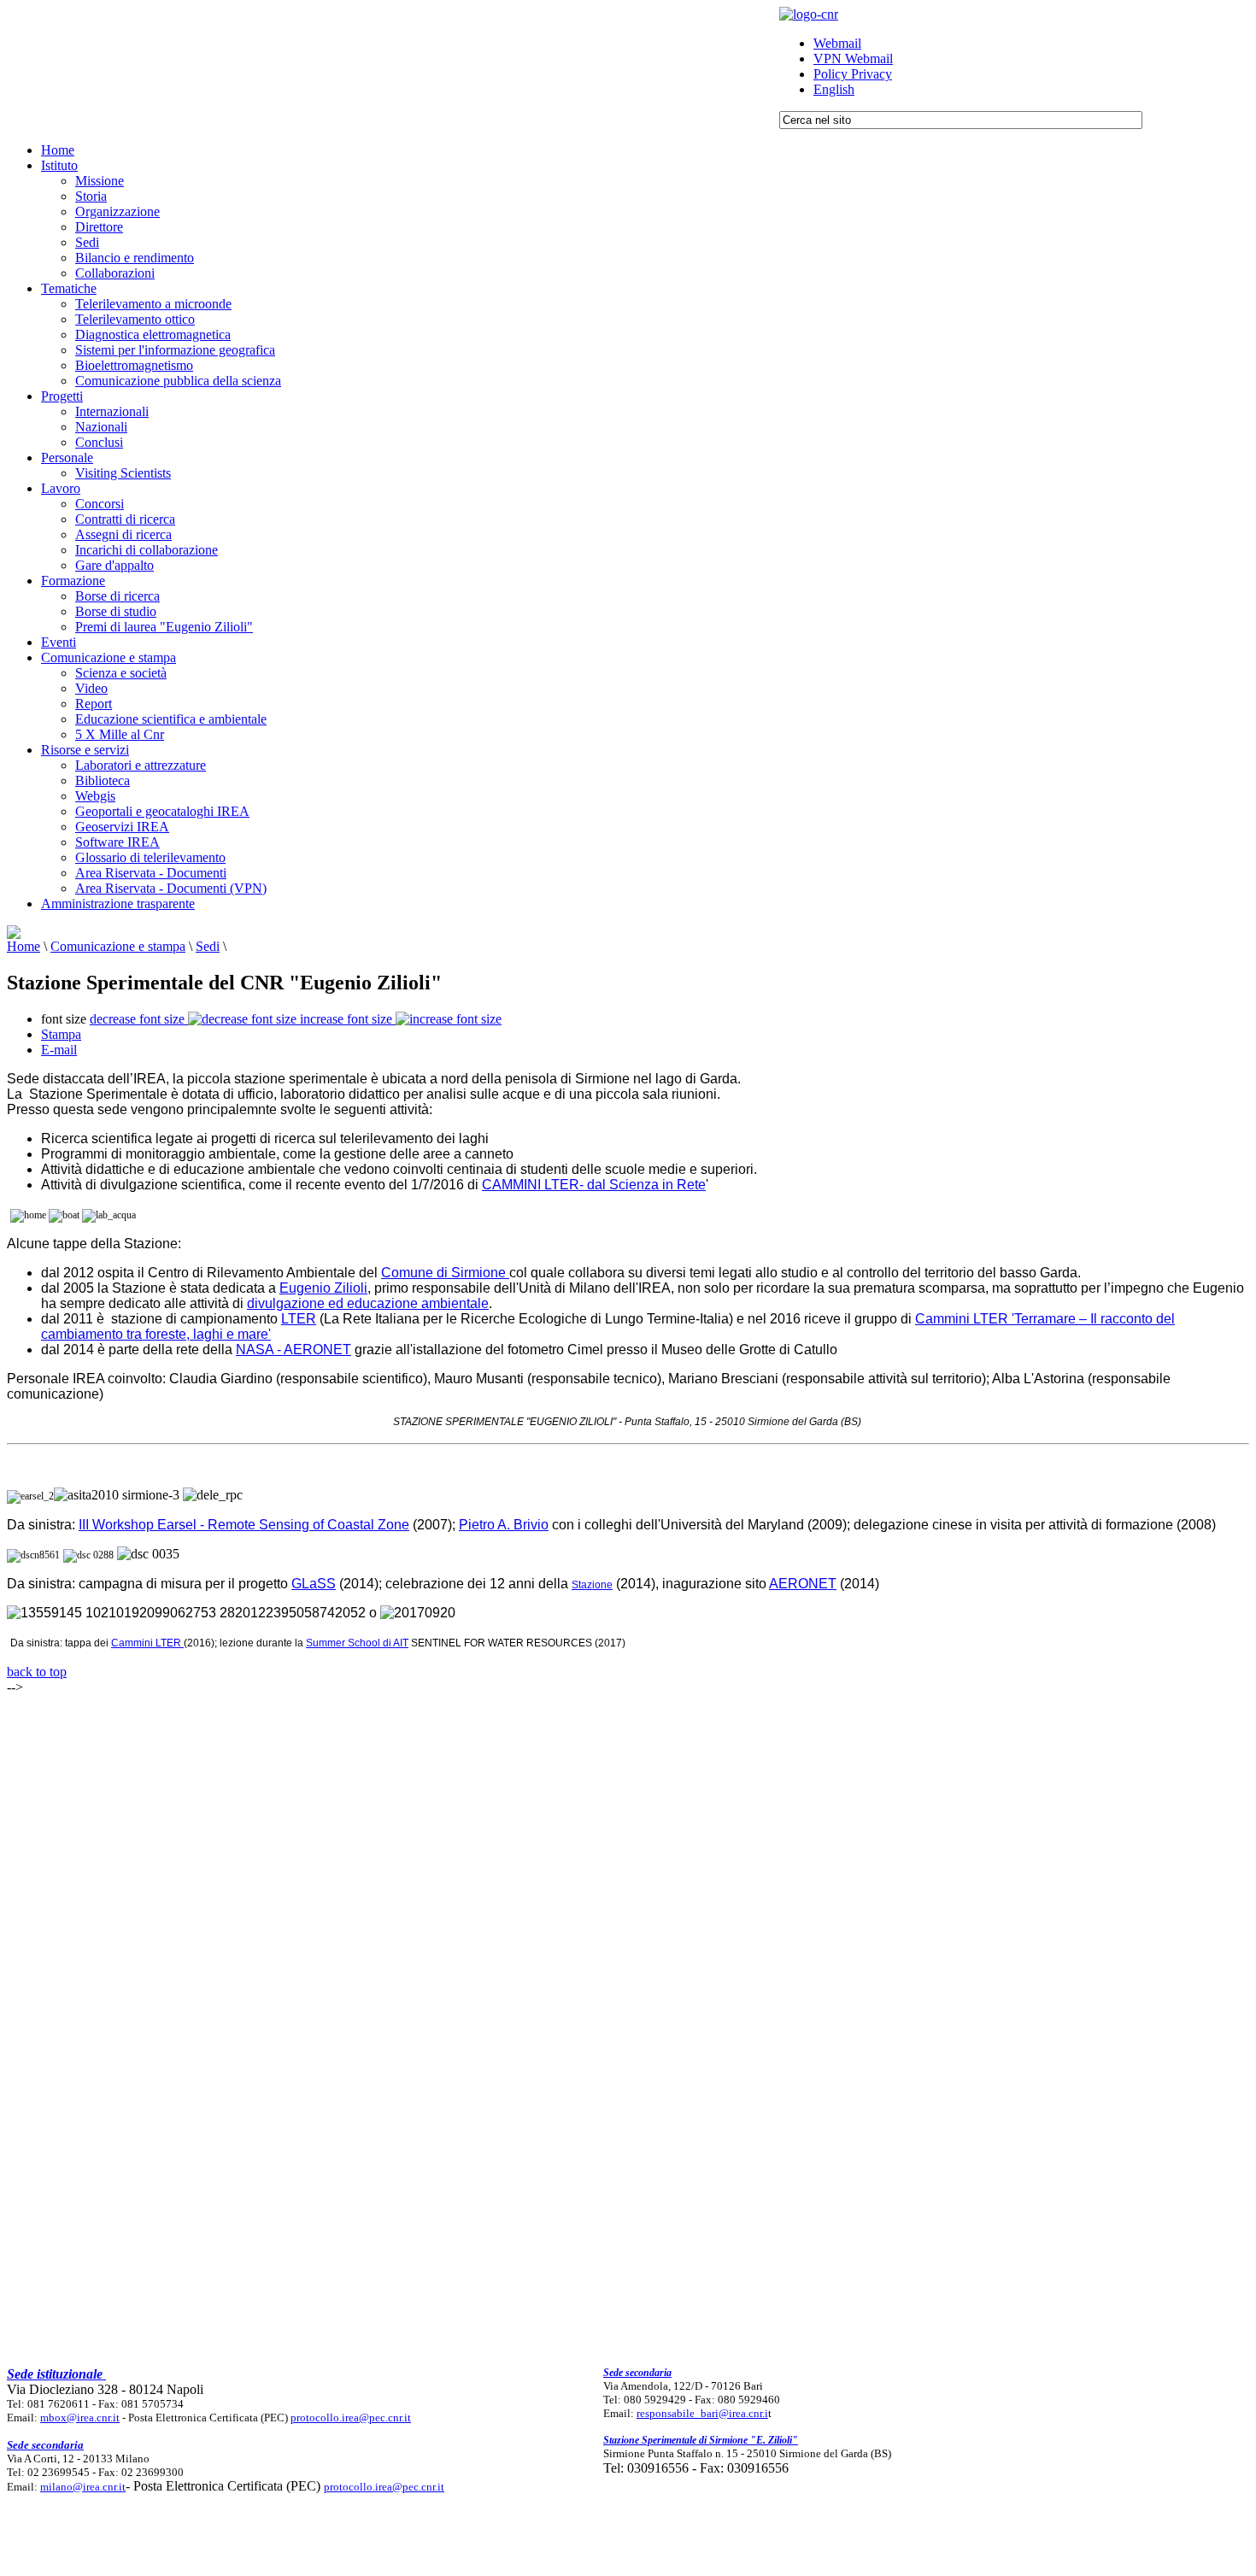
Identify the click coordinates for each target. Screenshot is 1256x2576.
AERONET (803, 1584)
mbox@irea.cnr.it (80, 2418)
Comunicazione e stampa (118, 946)
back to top (37, 1672)
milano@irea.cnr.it (83, 2487)
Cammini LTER (147, 1643)
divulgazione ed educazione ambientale (368, 1303)
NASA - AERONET (293, 1350)
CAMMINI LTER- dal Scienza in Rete (594, 1185)
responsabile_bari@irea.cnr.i (702, 2413)
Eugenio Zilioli (323, 1288)
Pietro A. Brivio (504, 1525)
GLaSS (314, 1584)
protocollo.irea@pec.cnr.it (351, 2418)
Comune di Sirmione (445, 1273)
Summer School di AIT (357, 1643)
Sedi (208, 946)
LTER (299, 1319)
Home (23, 946)
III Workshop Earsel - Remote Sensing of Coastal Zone (244, 1525)
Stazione (592, 1585)
